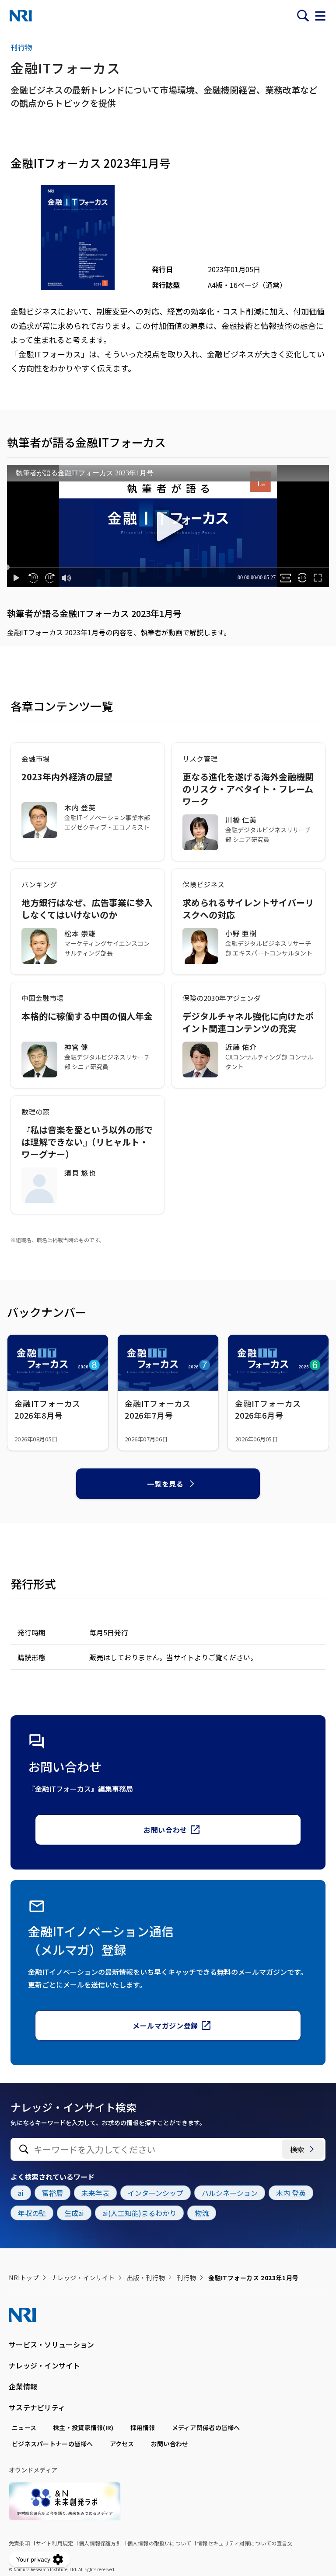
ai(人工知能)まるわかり (139, 2213)
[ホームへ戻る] (21, 16)
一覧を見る (165, 1484)
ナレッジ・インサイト (83, 2278)
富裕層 (52, 2193)
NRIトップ (24, 2278)
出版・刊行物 (146, 2278)
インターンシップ (156, 2193)
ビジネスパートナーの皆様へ (52, 2444)
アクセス (122, 2444)
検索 (297, 2149)
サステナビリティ (37, 2407)
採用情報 (143, 2427)
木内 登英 (291, 2193)
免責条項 (19, 2543)
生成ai (74, 2213)
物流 (202, 2213)
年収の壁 (32, 2213)
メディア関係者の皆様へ (206, 2427)
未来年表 (95, 2193)
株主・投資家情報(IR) (83, 2427)
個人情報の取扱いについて (159, 2543)
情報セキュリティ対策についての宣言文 (245, 2543)
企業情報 (23, 2386)
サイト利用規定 (54, 2543)
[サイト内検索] (303, 16)
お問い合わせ (165, 1830)
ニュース (24, 2427)
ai (21, 2193)
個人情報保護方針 (100, 2543)
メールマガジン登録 (165, 2025)
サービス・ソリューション (51, 2344)
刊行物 (186, 2278)
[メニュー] (320, 16)
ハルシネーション (230, 2193)
